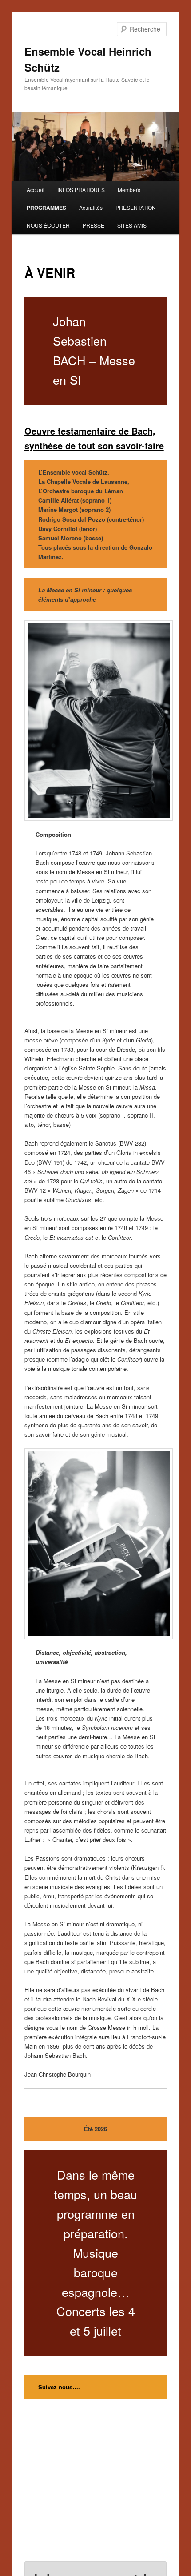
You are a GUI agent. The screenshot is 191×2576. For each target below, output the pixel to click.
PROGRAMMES (46, 208)
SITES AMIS (132, 225)
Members (129, 190)
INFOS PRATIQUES (81, 190)
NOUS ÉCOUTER (48, 225)
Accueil (36, 190)
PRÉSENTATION (136, 207)
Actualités (91, 207)
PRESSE (94, 225)
